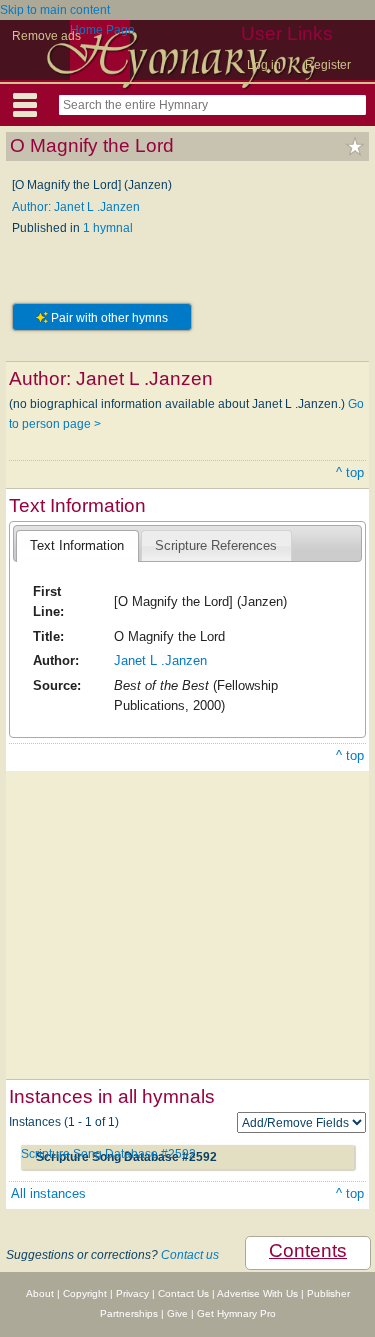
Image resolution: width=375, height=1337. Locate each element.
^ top (350, 472)
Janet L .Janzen (160, 660)
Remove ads (46, 36)
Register (328, 65)
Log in (264, 65)
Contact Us (183, 1293)
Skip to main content (55, 10)
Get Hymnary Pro (236, 1313)
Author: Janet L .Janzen (76, 207)
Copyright (85, 1293)
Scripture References (216, 545)
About (40, 1293)
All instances (48, 1193)
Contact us (190, 1255)
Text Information (77, 545)
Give (177, 1313)
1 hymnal (108, 228)
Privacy (132, 1293)
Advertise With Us (257, 1293)
